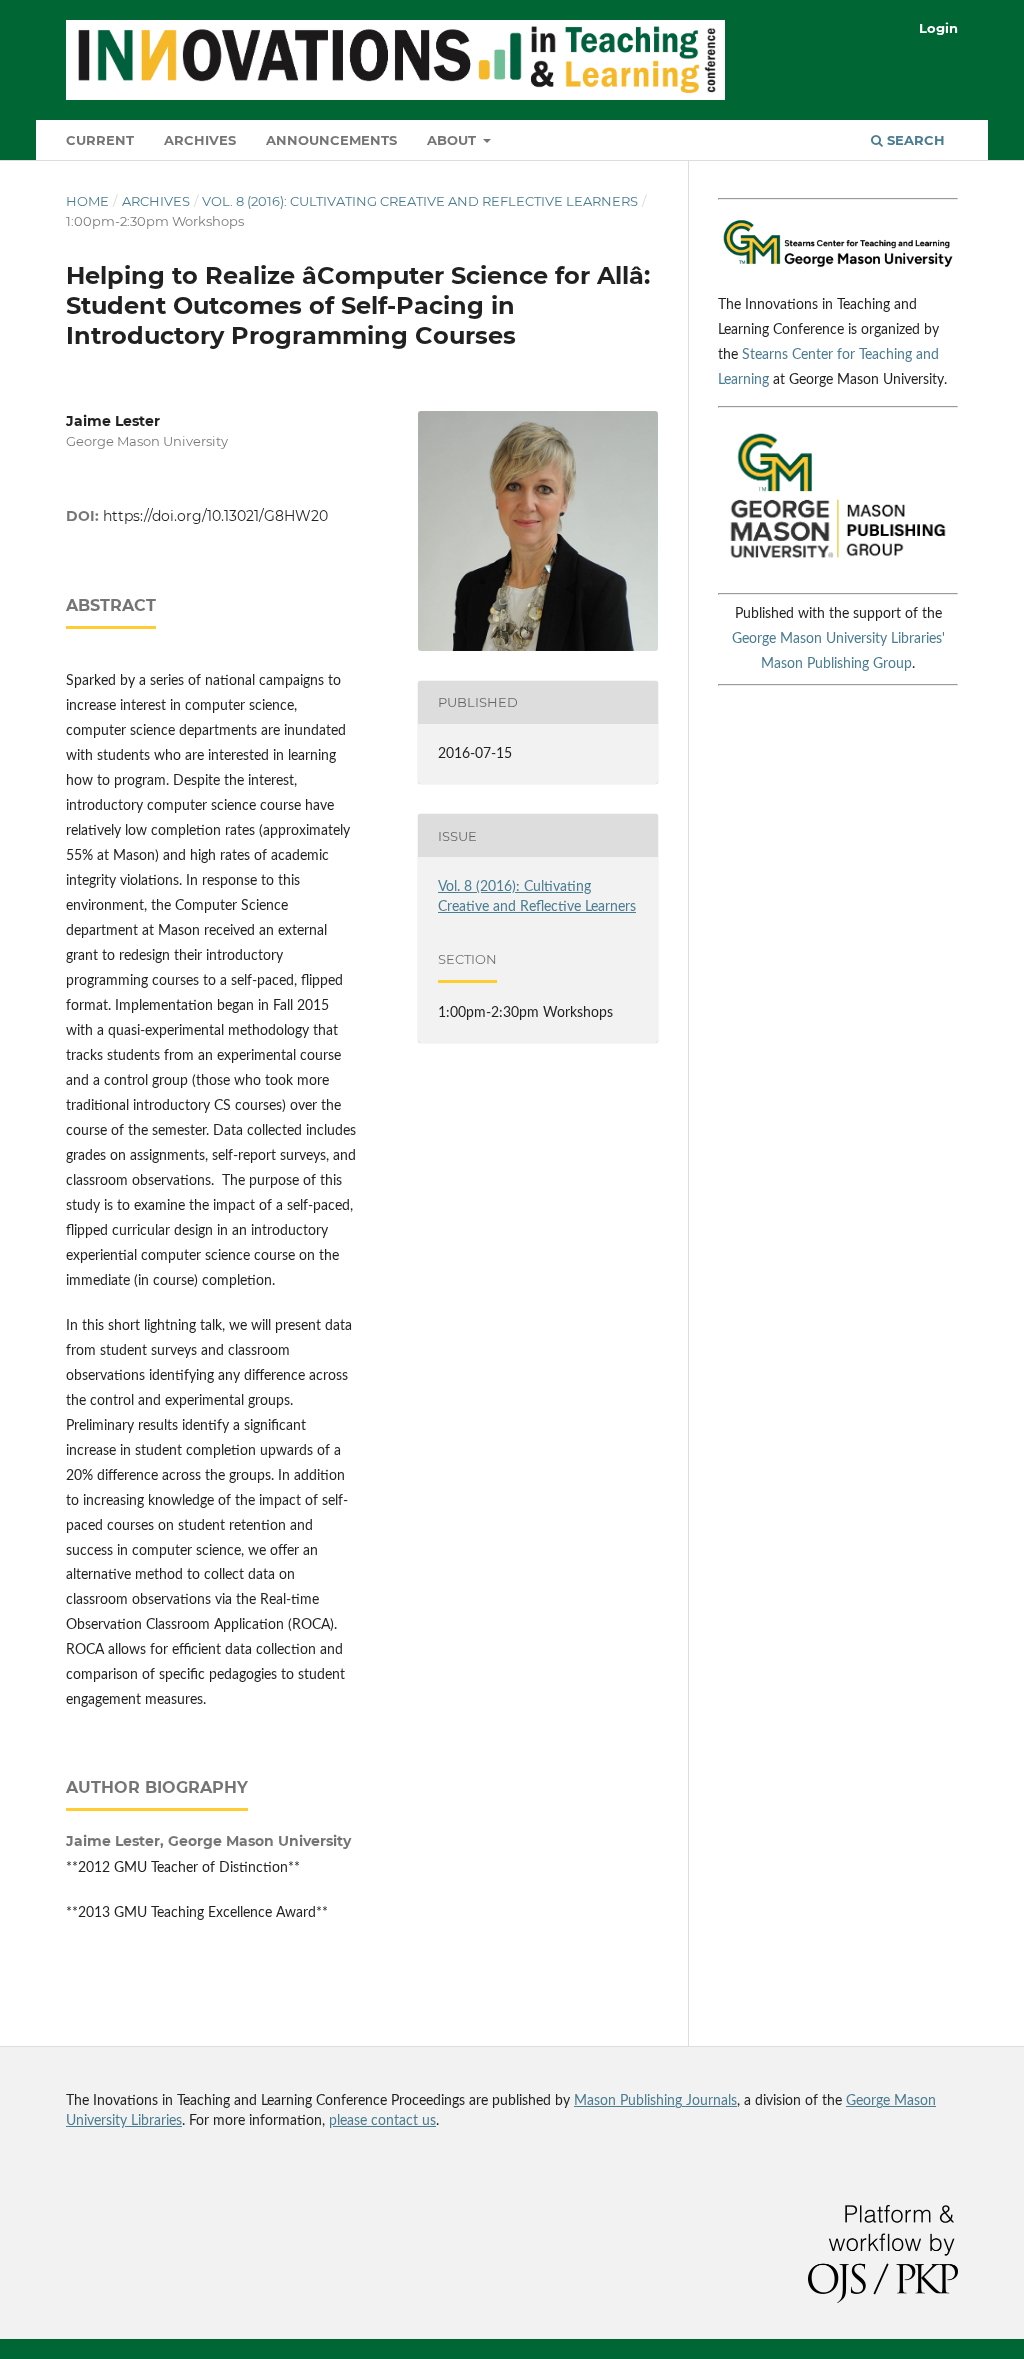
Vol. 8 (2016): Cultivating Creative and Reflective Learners (420, 201)
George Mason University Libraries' (838, 639)
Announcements (331, 140)
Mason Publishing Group (836, 664)
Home (87, 201)
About (453, 140)
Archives (200, 140)
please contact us (382, 2121)
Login (938, 28)
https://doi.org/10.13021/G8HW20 (215, 516)
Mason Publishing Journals (655, 2101)
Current (100, 140)
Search (914, 140)
